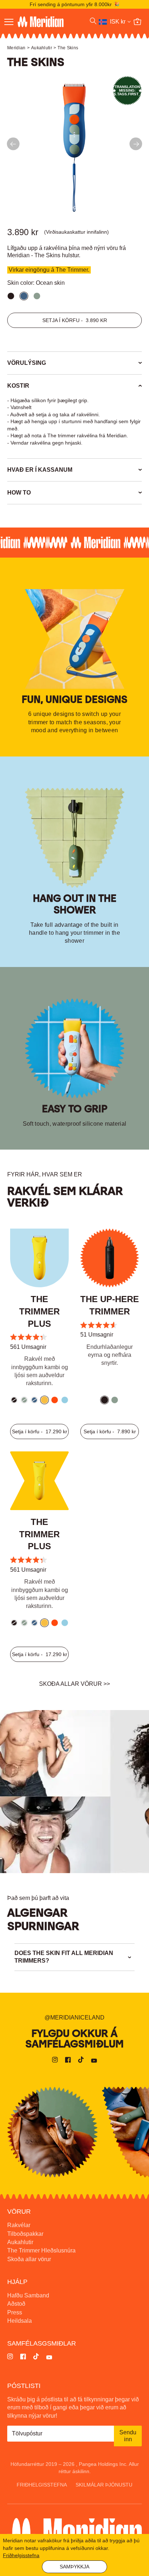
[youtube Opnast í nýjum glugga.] (94, 2061)
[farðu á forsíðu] (49, 22)
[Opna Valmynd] (9, 22)
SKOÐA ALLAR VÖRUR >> (74, 1684)
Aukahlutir (42, 48)
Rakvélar (19, 2225)
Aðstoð (16, 2304)
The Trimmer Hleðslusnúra (41, 2250)
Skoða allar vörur (29, 2259)
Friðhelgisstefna (42, 2485)
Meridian (16, 48)
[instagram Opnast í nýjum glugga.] (55, 2061)
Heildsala (20, 2321)
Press (15, 2312)
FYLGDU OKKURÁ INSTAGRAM (52, 2132)
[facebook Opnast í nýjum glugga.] (68, 2061)
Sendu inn (128, 2436)
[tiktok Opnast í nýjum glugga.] (81, 2061)
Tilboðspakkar (25, 2234)
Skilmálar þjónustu (104, 2485)
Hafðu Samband (28, 2295)
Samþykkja (74, 2567)
